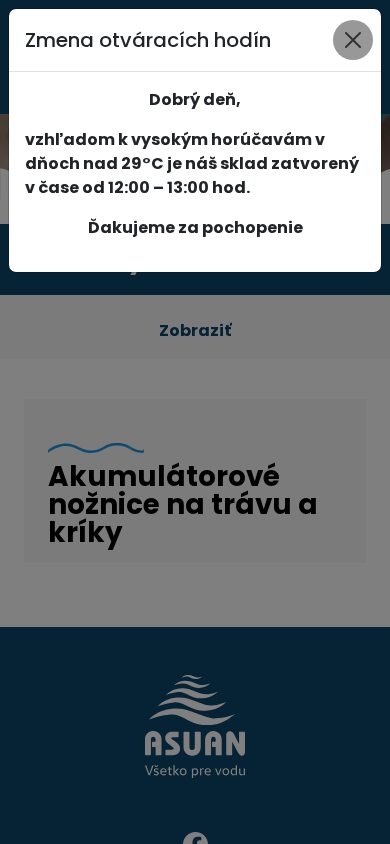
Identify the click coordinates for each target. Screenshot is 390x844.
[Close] (353, 40)
